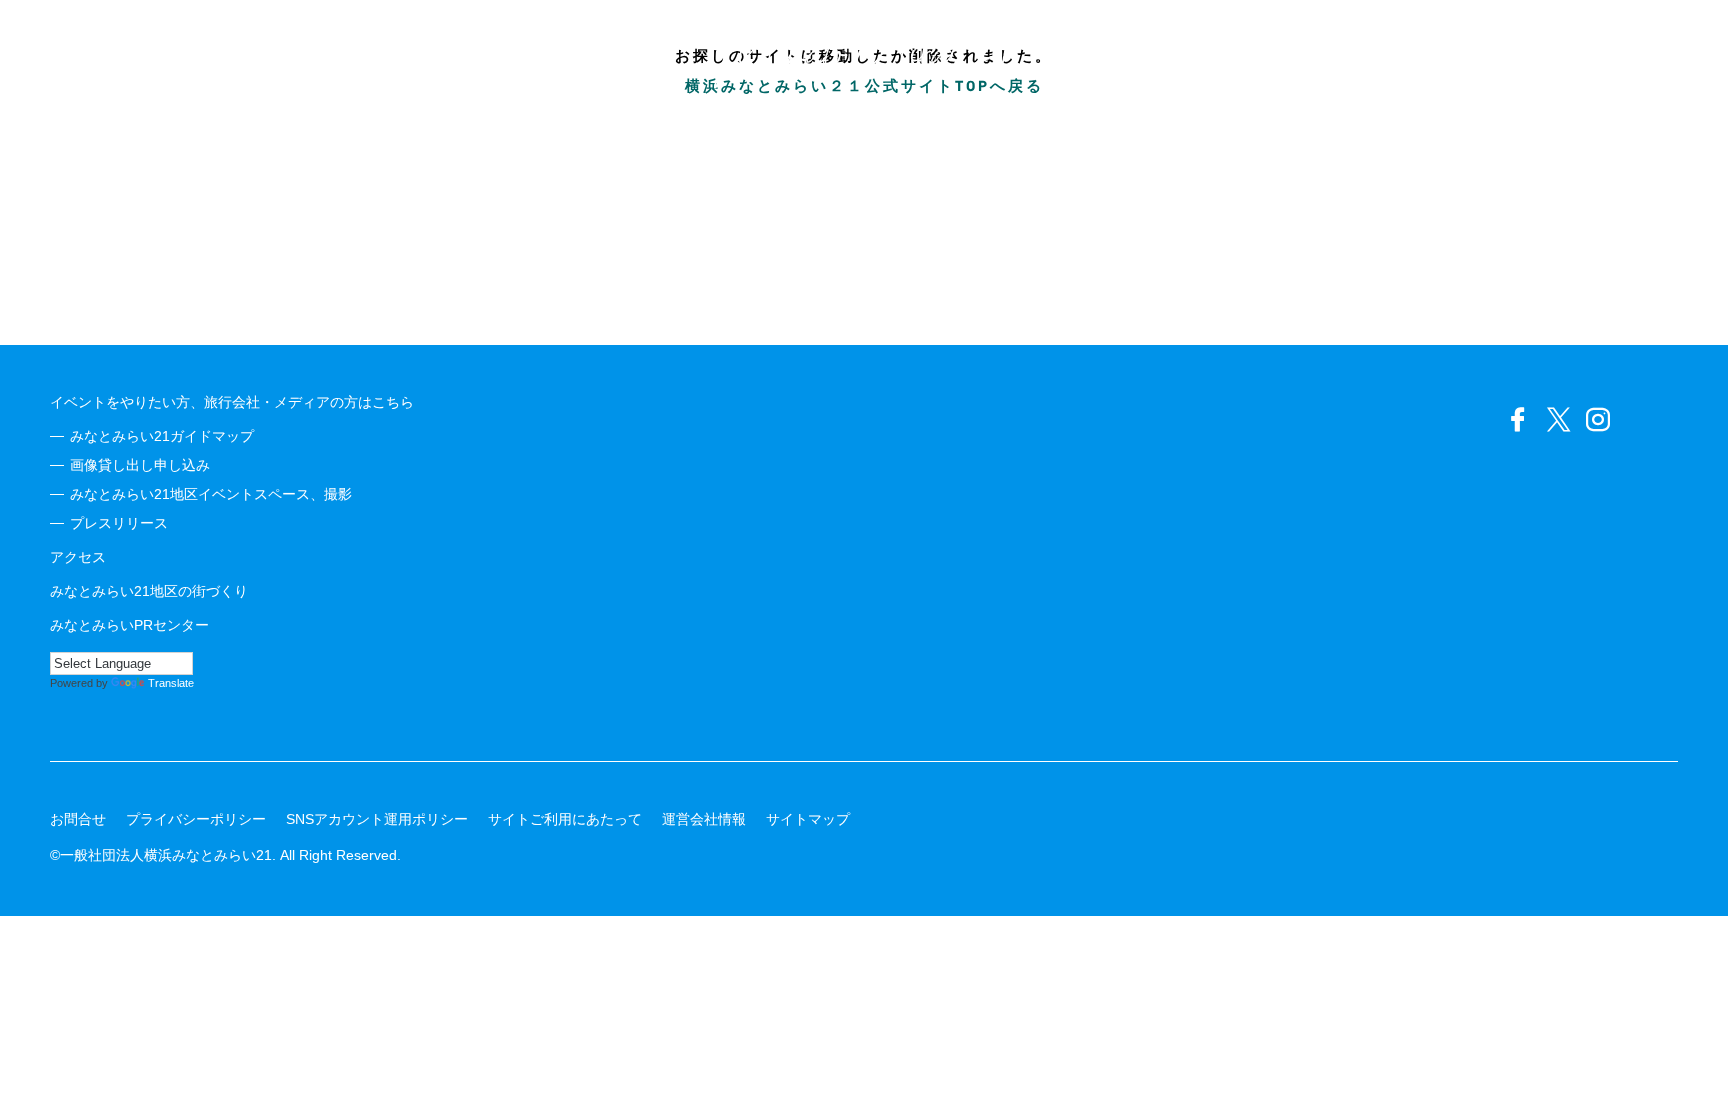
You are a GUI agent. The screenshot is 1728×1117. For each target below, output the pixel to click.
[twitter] (1558, 420)
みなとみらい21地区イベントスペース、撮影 (211, 494)
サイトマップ (808, 819)
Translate (171, 683)
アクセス (78, 557)
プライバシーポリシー (196, 819)
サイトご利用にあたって (565, 819)
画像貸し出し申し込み (140, 465)
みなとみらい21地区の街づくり (149, 591)
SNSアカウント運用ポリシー (377, 819)
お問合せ (78, 819)
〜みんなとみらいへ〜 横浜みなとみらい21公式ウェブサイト (864, 50)
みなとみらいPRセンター (129, 625)
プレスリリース (119, 523)
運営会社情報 (704, 819)
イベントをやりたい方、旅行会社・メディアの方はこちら (232, 402)
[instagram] (1598, 420)
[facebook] (1518, 420)
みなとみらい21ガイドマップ (162, 436)
